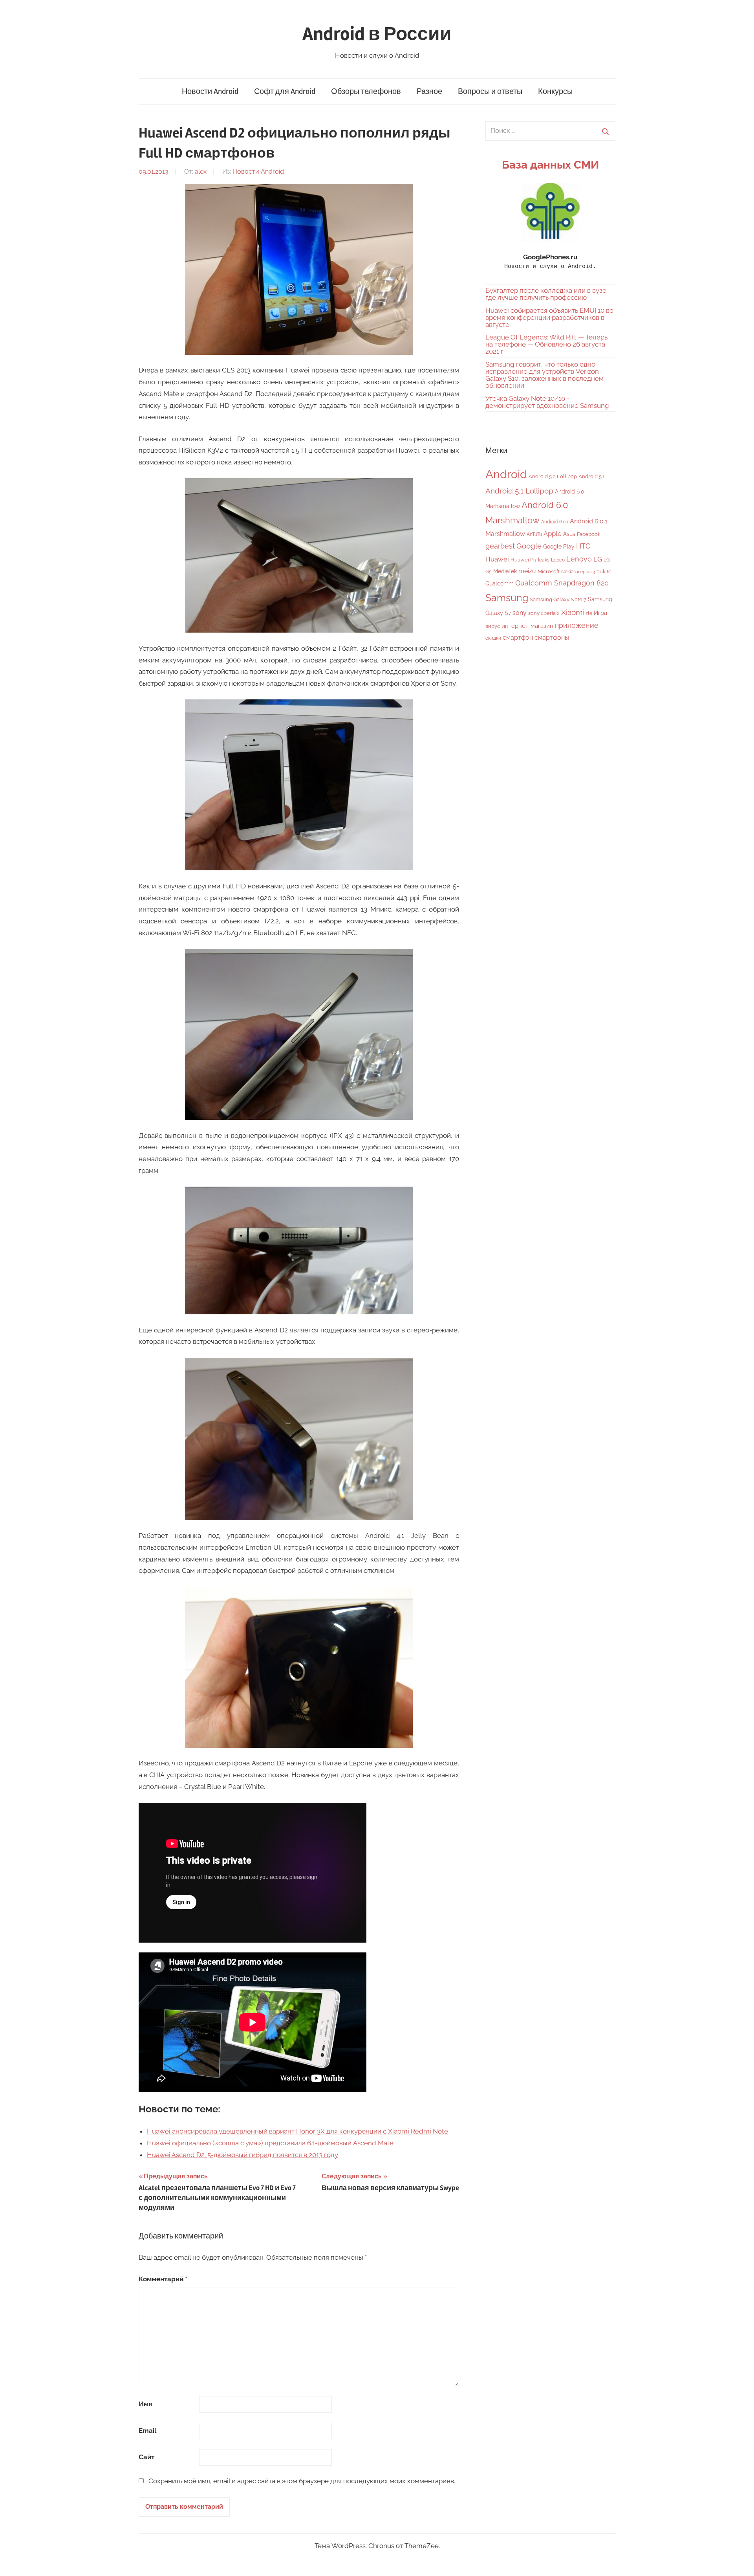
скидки (493, 638)
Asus (569, 534)
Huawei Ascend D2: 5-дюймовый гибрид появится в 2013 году (242, 2155)
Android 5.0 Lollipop (553, 476)
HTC (583, 546)
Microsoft (549, 572)
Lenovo (579, 559)
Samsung (507, 598)
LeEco (558, 560)
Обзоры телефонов (366, 91)
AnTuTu (534, 534)
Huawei (497, 559)
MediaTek (505, 571)
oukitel (605, 572)
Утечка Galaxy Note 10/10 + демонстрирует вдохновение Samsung (547, 402)
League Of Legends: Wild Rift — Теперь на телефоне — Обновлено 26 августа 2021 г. (546, 344)
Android (506, 474)
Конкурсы (555, 91)
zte (589, 613)
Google (529, 546)
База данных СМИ (550, 165)
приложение (577, 625)
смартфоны (552, 638)
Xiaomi (573, 612)
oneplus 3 (585, 572)
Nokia (567, 572)
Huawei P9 (523, 560)
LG (598, 559)
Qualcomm (500, 583)
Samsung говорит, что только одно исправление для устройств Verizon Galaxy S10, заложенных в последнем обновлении (544, 375)
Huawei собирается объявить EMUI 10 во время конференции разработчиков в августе (549, 317)
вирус (493, 626)
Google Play (559, 546)
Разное (429, 91)
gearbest (500, 546)
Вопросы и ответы (490, 91)
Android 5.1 (592, 476)
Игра (600, 613)
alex (201, 172)
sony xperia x (544, 613)
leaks (544, 560)
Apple (553, 534)
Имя (145, 2404)
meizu (527, 571)
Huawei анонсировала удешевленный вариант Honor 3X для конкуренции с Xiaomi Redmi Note (297, 2131)
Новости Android (210, 91)
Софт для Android (285, 91)
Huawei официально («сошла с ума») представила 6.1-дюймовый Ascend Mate (270, 2143)
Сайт (146, 2457)
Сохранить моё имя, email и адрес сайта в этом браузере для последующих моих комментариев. (302, 2481)
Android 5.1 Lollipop (519, 491)
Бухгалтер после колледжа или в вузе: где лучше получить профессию (546, 294)
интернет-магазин (527, 626)
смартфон (518, 638)
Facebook (589, 534)
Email (147, 2431)
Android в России (377, 34)
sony (520, 613)
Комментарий (163, 2279)
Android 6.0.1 (555, 522)
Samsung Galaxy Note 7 (558, 599)
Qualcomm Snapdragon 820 (562, 583)
